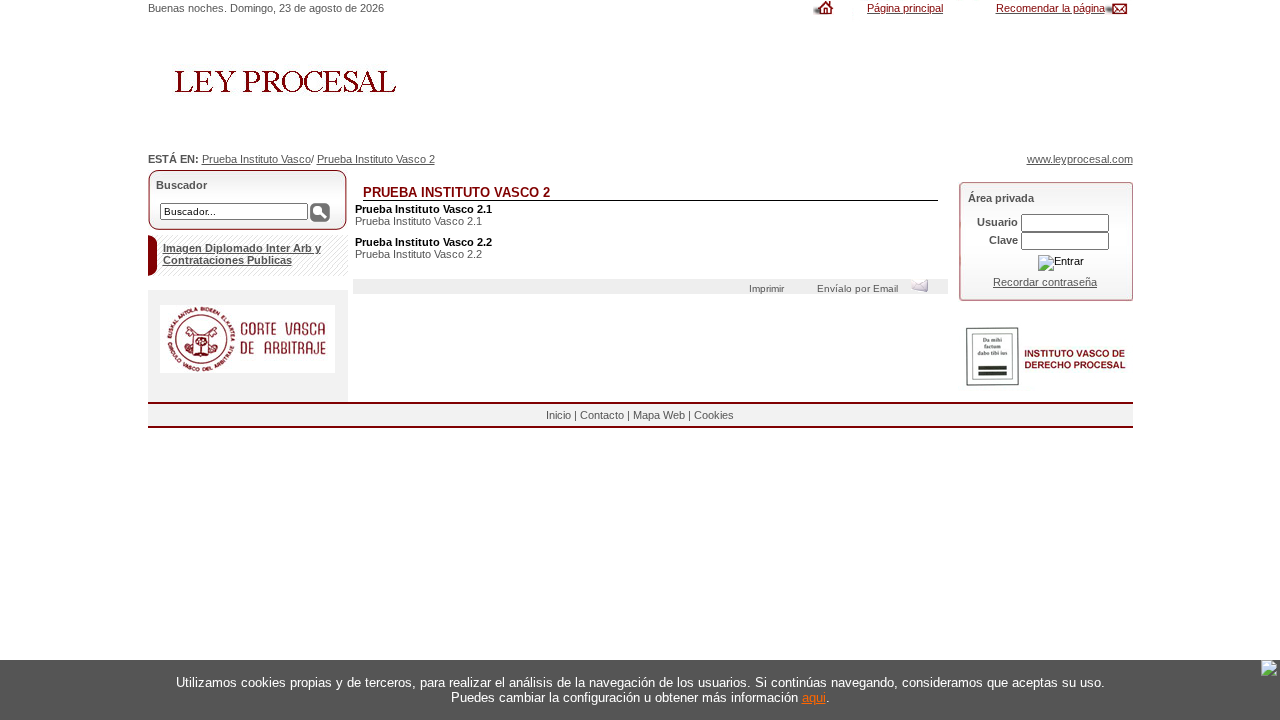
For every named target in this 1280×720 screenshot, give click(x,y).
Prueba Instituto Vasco (256, 159)
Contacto (602, 415)
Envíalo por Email (860, 288)
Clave (1003, 240)
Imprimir (769, 288)
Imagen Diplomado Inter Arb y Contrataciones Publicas (242, 254)
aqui (814, 697)
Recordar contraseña (1045, 282)
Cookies (714, 415)
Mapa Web (659, 415)
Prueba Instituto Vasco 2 (376, 159)
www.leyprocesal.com (1080, 159)
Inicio (558, 415)
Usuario (997, 222)
